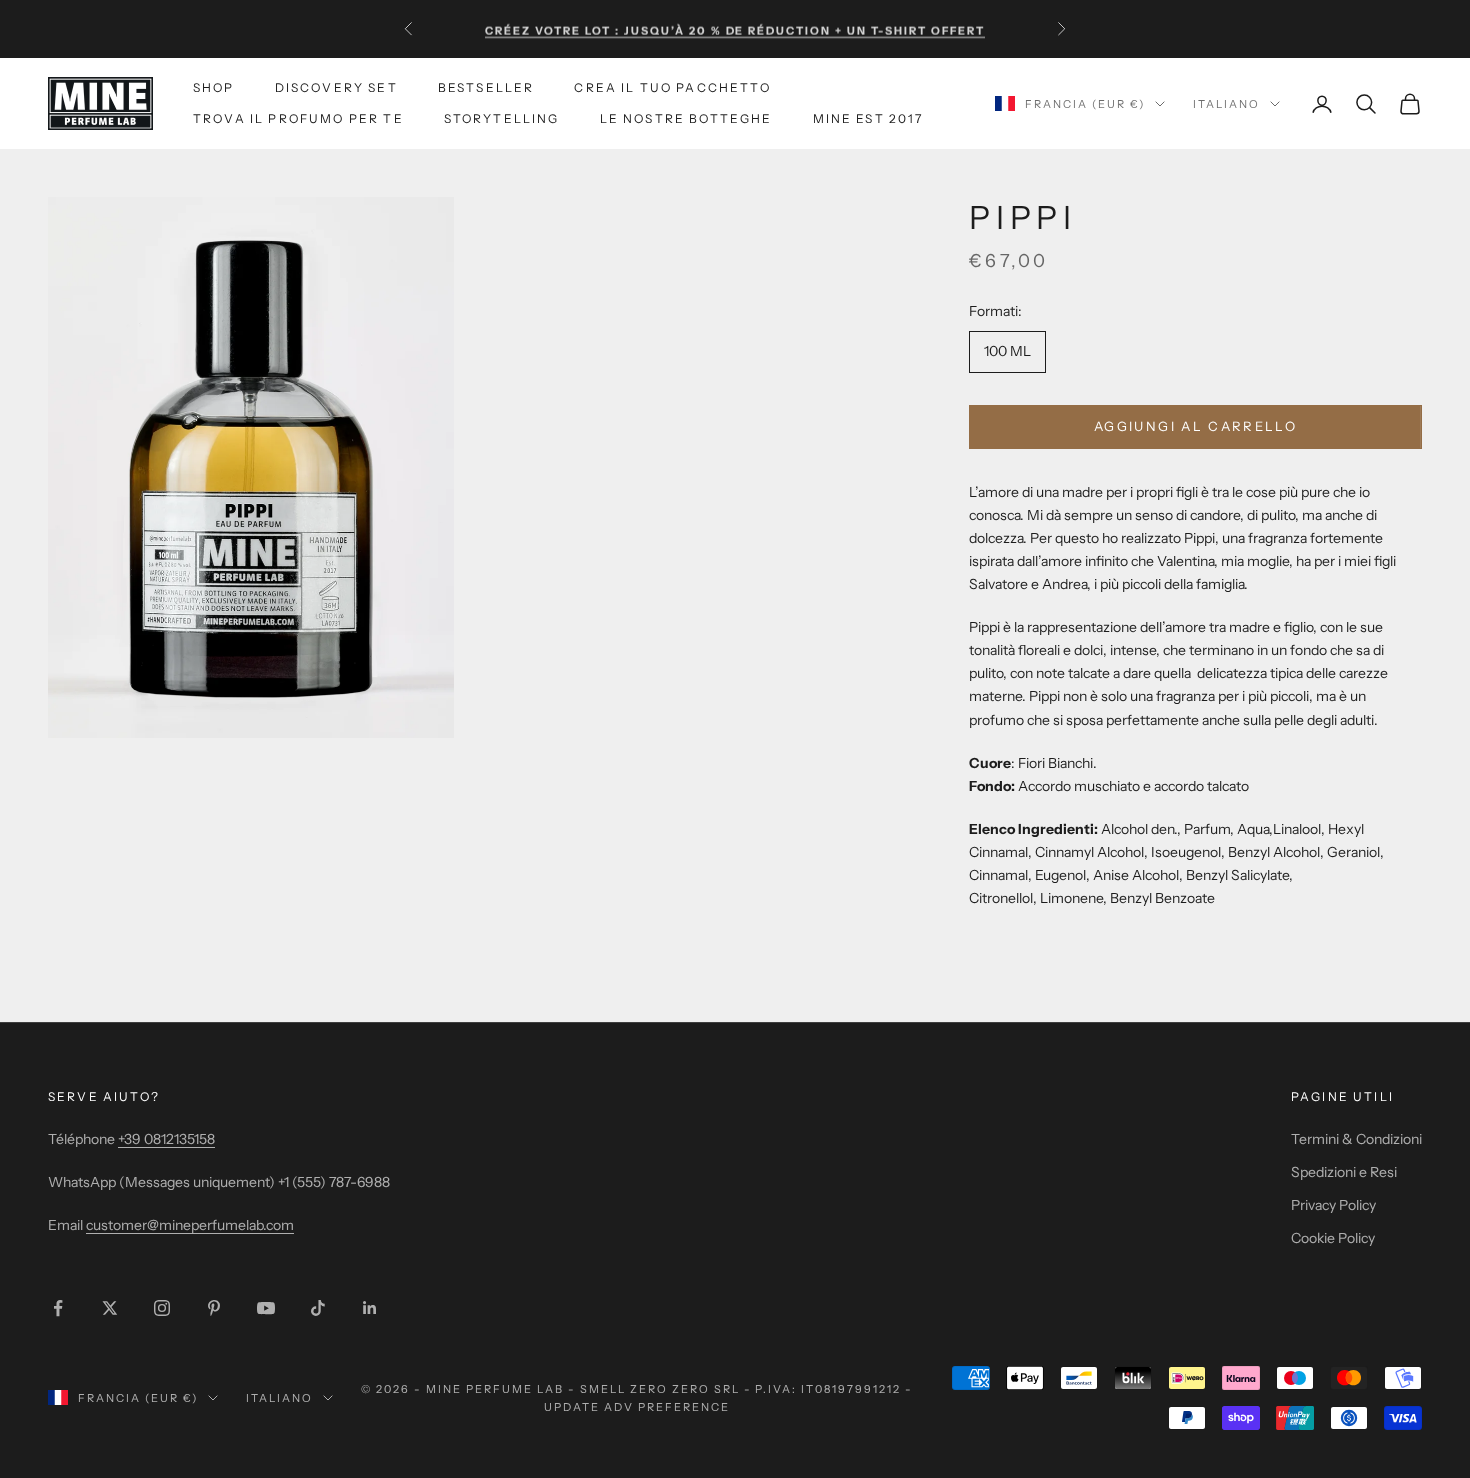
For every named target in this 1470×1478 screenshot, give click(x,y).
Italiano (1226, 104)
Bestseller (486, 87)
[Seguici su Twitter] (110, 1308)
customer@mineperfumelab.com (190, 1225)
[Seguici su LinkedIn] (370, 1308)
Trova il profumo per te (298, 118)
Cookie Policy (1333, 1238)
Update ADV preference (637, 1407)
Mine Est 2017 (868, 118)
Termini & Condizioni (1356, 1139)
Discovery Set (336, 87)
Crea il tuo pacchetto (672, 87)
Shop (214, 87)
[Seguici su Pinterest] (214, 1308)
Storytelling (502, 118)
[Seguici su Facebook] (58, 1308)
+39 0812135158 (166, 1139)
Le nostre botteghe (686, 118)
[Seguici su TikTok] (318, 1308)
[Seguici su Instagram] (162, 1308)
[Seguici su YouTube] (266, 1308)
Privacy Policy (1333, 1205)
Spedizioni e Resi (1344, 1172)
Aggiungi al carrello (1195, 426)
